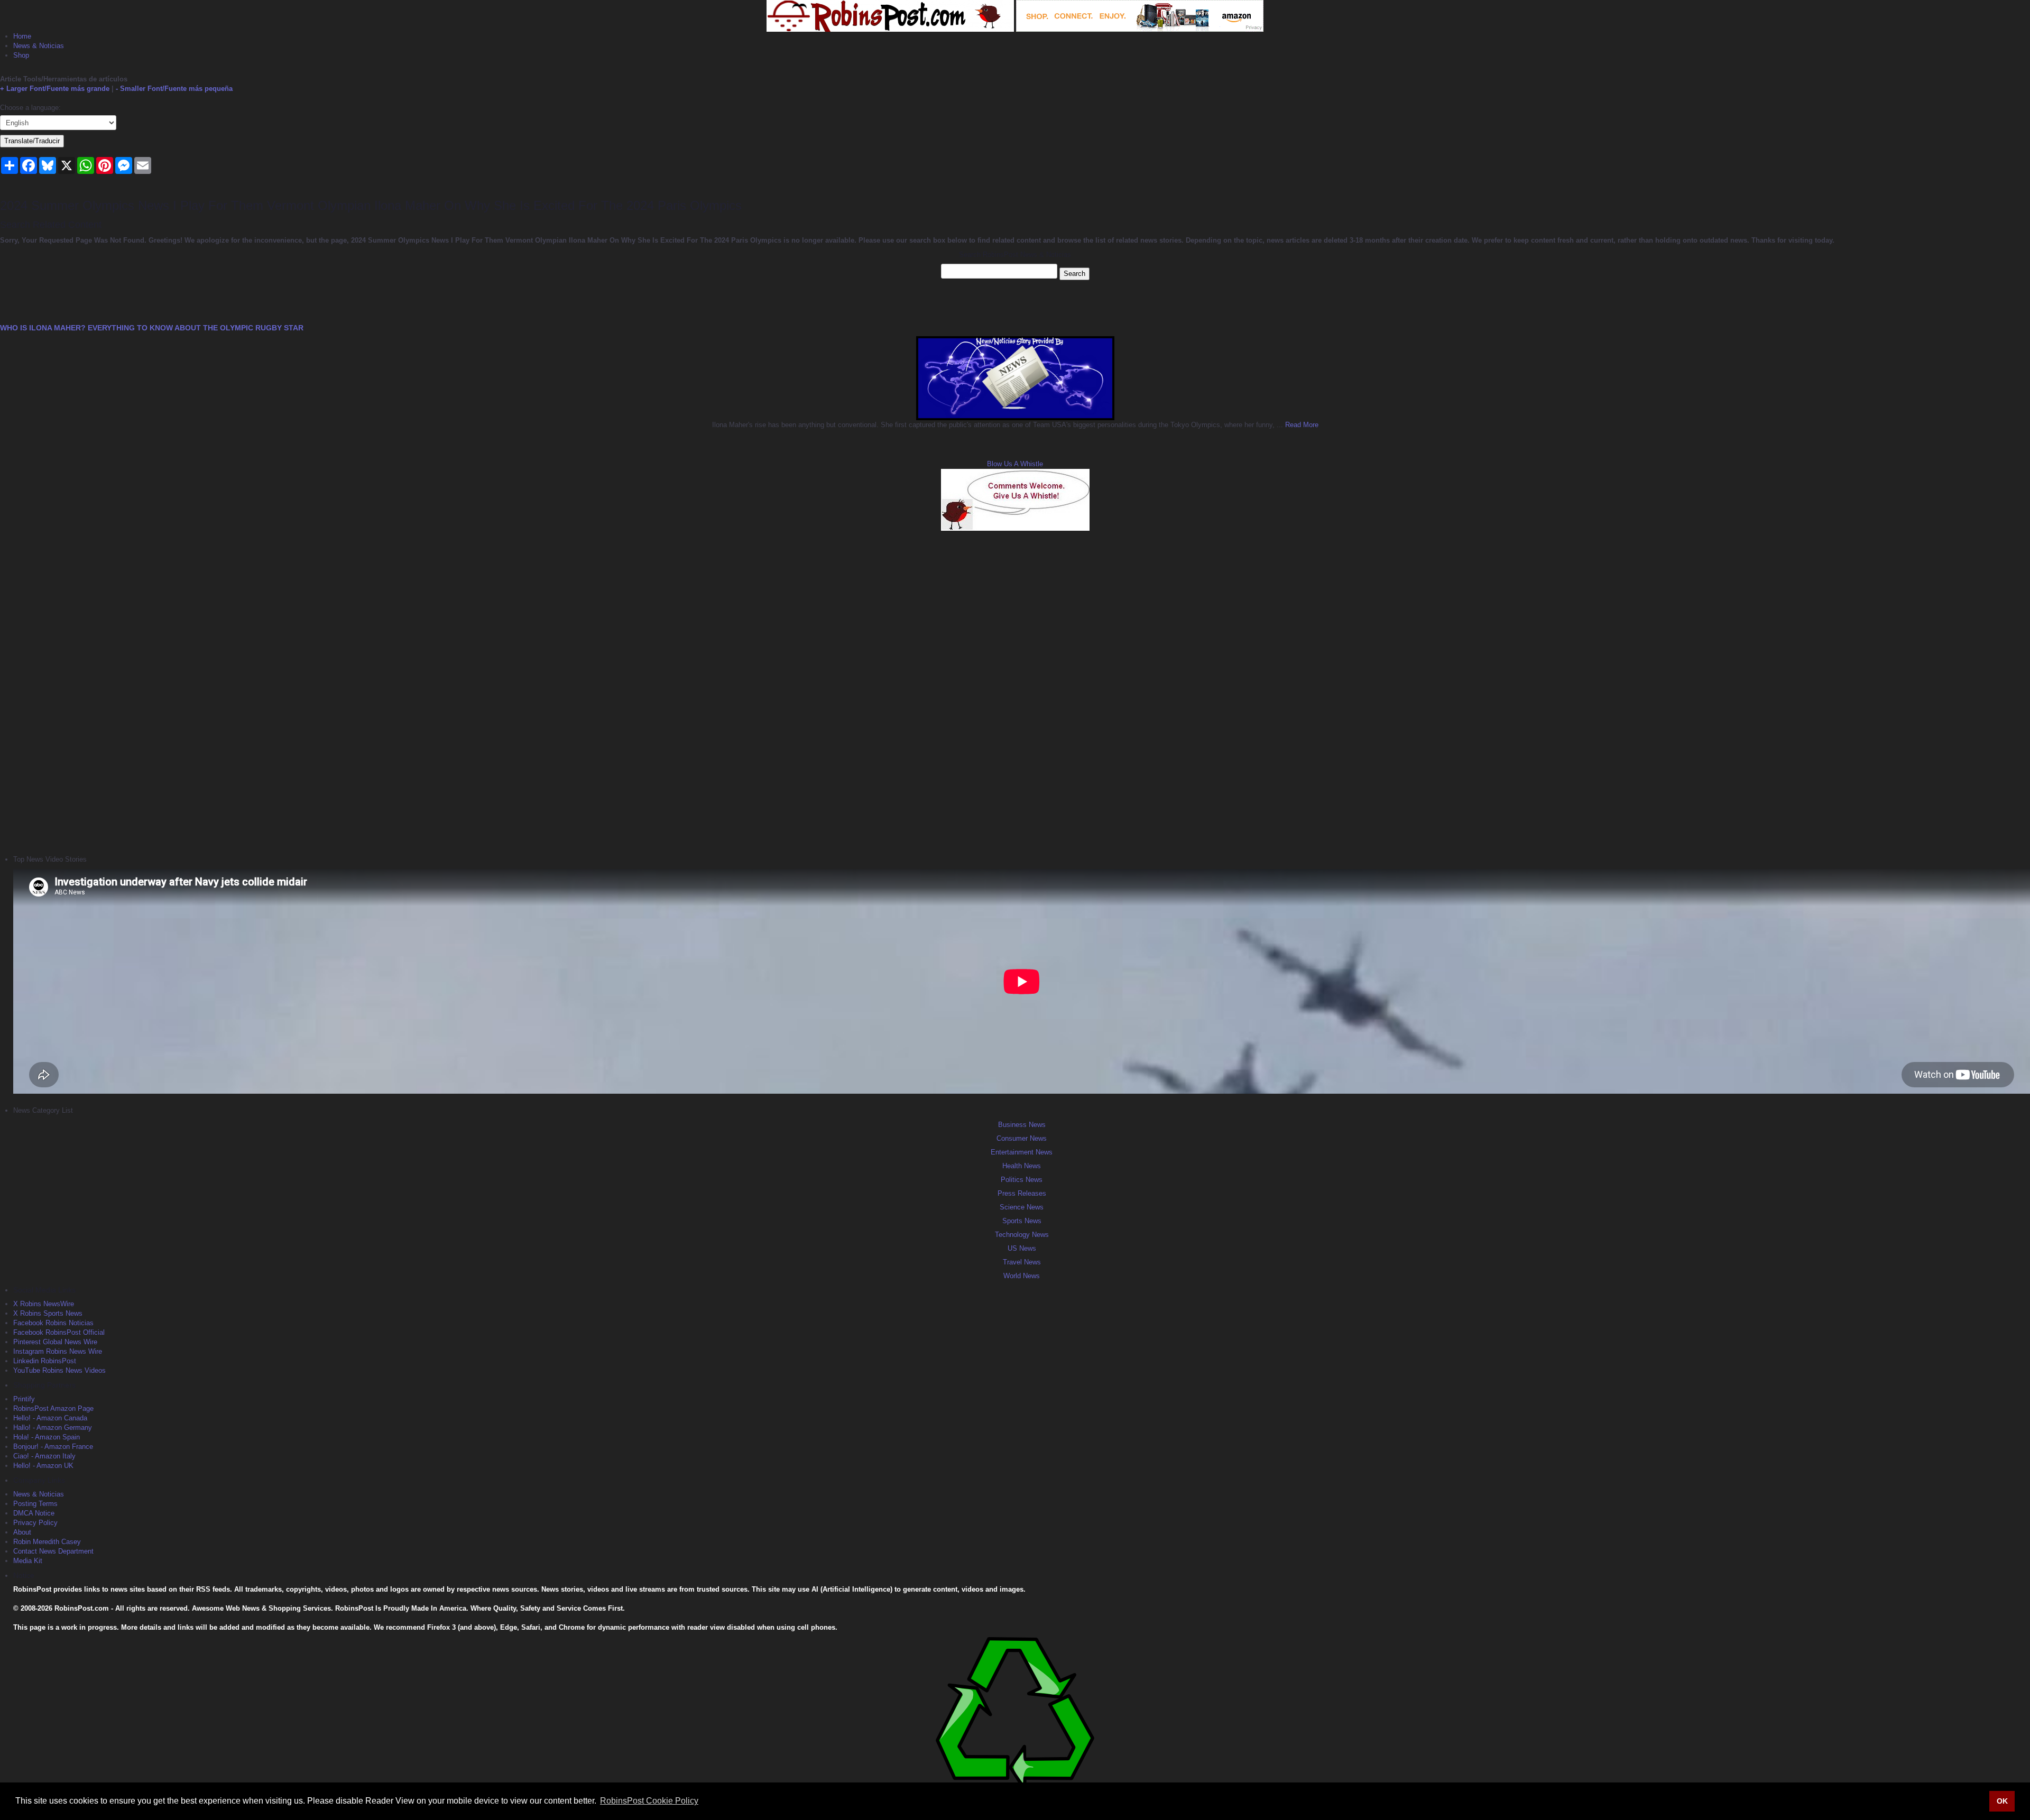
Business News (1022, 1125)
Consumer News (1022, 1138)
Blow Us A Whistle (1015, 464)
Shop (21, 55)
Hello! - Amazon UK (43, 1466)
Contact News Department (53, 1551)
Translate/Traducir (32, 141)
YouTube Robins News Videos (59, 1370)
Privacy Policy (35, 1523)
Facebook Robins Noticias (53, 1323)
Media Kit (28, 1561)
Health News (1022, 1166)
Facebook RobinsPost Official (59, 1332)
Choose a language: (30, 108)
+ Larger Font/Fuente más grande (55, 89)
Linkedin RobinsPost (45, 1361)
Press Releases (1022, 1193)
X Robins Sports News (48, 1313)
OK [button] (2002, 1801)
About (22, 1532)
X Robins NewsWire (44, 1304)
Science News (1022, 1207)
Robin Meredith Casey (47, 1542)
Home (22, 36)
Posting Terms (35, 1504)
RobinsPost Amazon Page (53, 1408)
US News (1022, 1248)
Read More (1301, 425)
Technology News (1022, 1235)
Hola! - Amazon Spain (47, 1437)
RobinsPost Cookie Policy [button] (649, 1801)
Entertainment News (1022, 1152)
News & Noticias (39, 46)
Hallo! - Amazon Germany (53, 1428)
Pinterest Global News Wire (55, 1342)
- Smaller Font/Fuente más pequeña (174, 89)
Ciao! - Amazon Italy (44, 1456)
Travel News (1022, 1262)
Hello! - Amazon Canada (50, 1418)
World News (1022, 1276)
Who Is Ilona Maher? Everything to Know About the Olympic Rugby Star (152, 328)
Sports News (1022, 1221)
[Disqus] (1015, 691)
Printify (24, 1399)
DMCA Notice (34, 1513)
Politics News (1022, 1180)
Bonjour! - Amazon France (53, 1447)
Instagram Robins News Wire (58, 1351)
